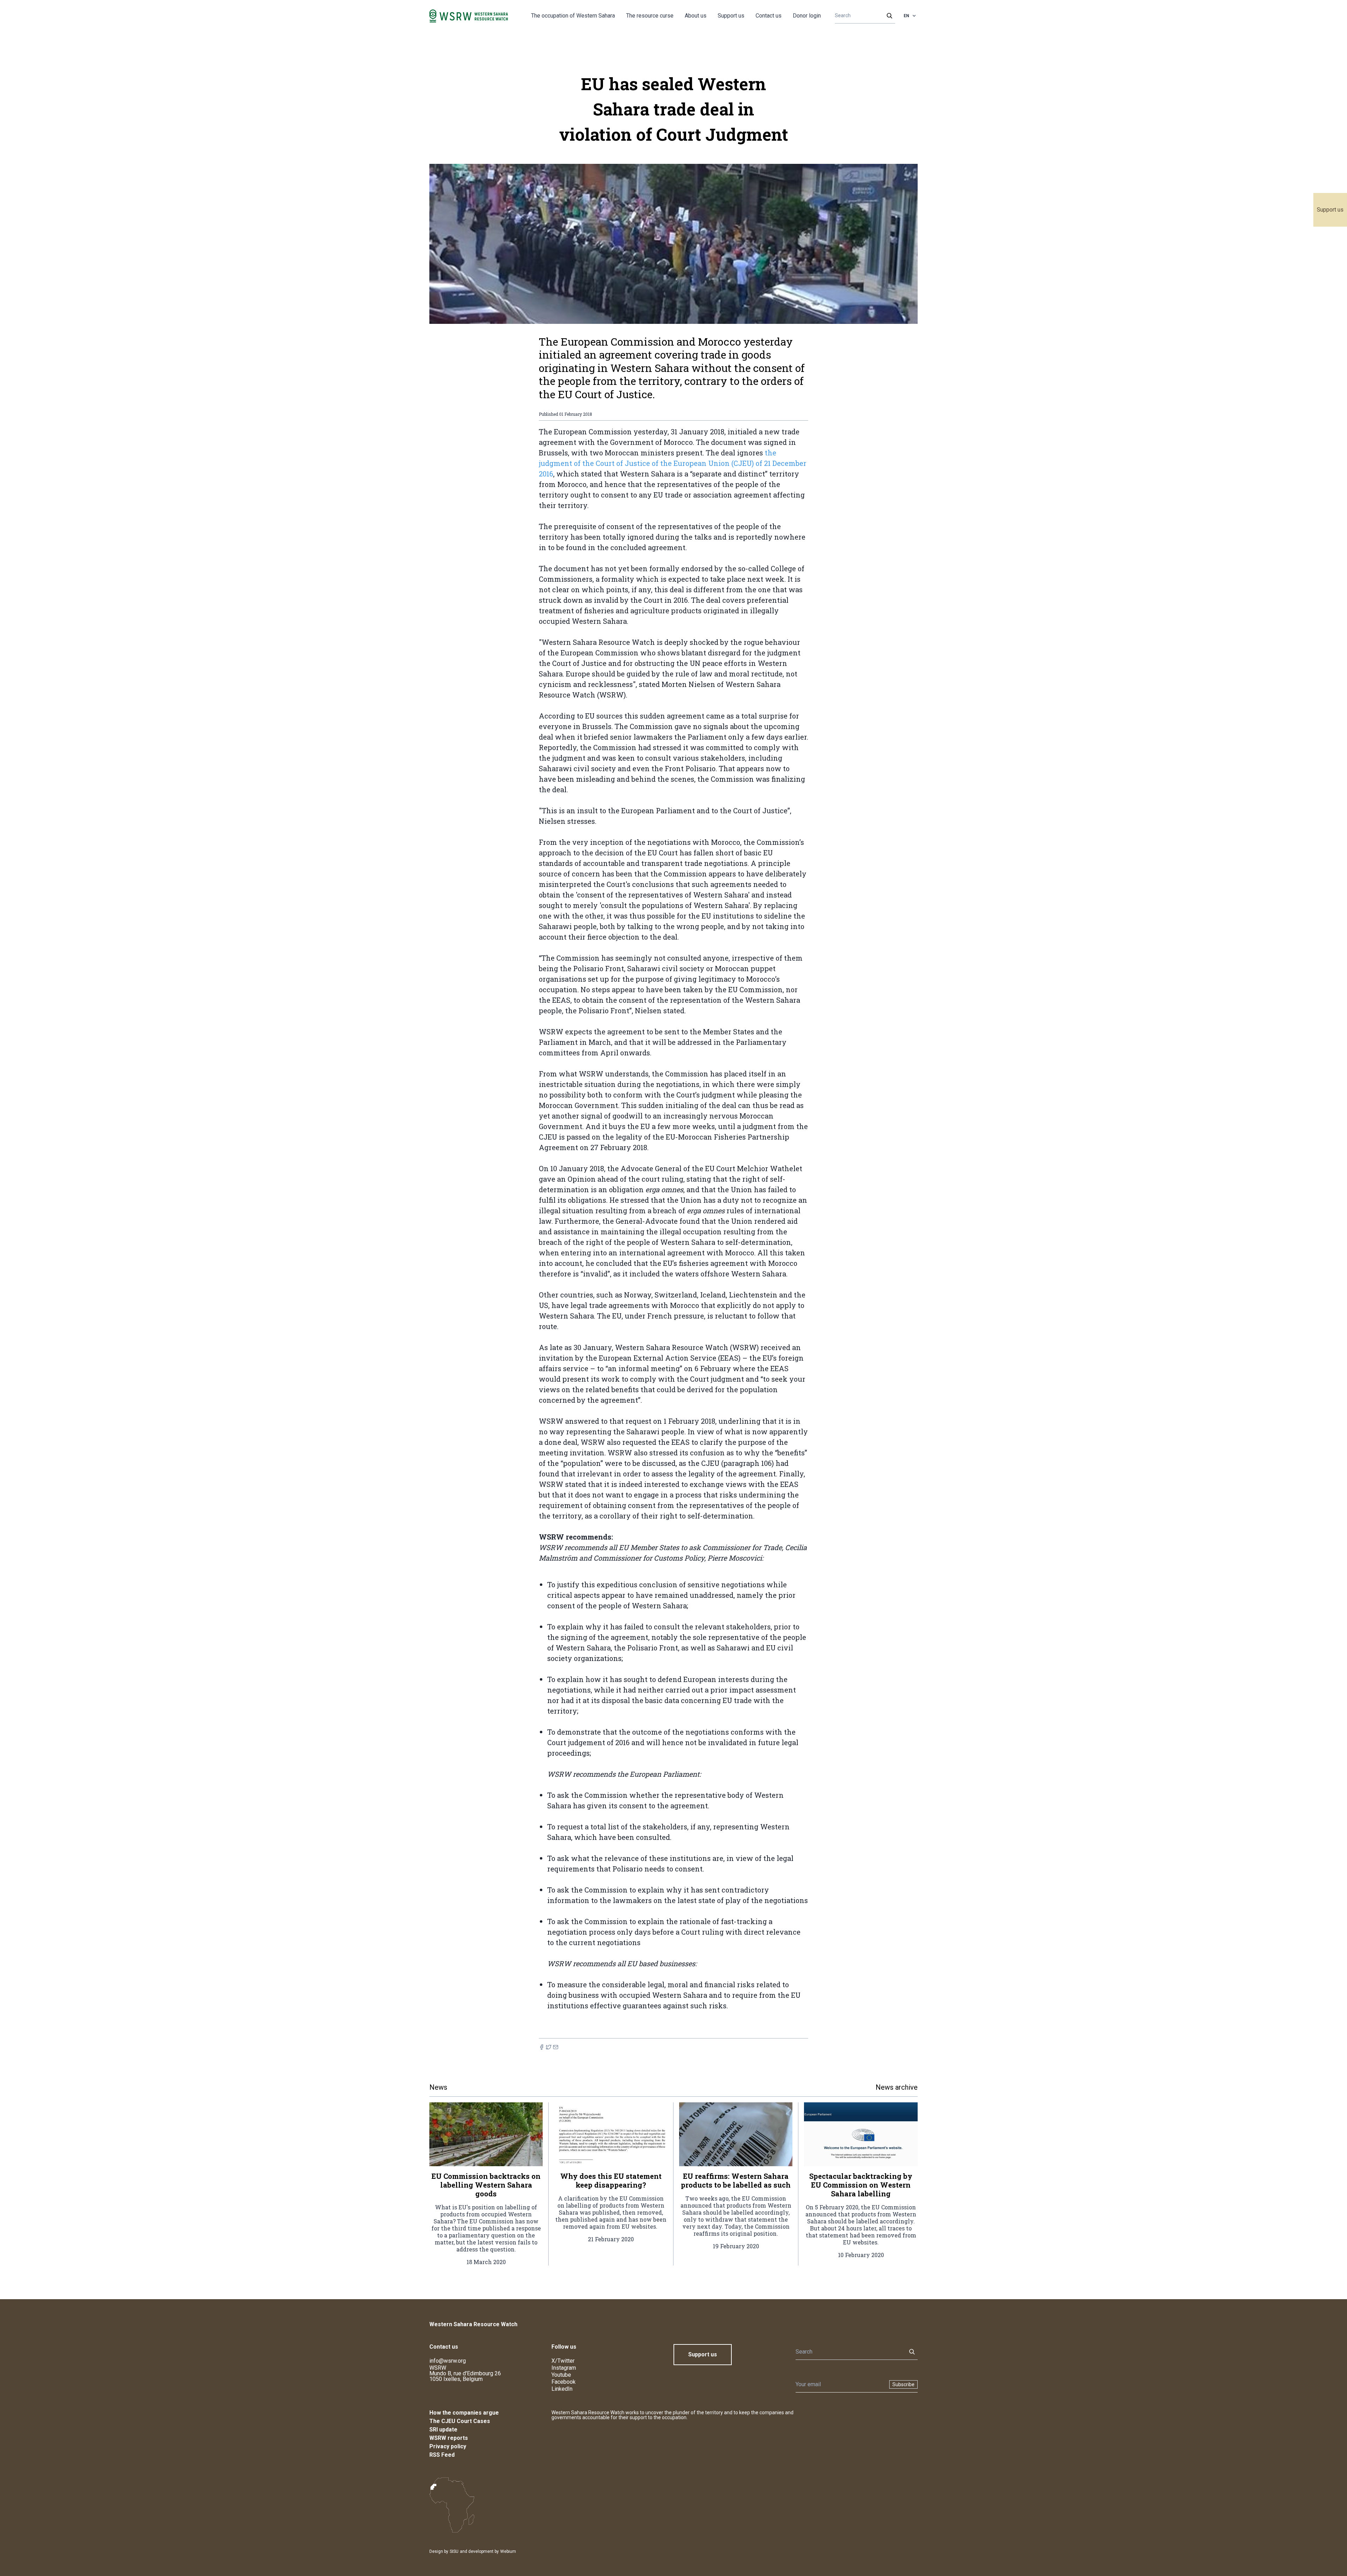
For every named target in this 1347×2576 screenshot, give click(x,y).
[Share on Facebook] (542, 2047)
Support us (1330, 210)
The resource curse (650, 16)
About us (696, 16)
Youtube (561, 2375)
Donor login (807, 16)
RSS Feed (442, 2455)
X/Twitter (563, 2361)
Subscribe (903, 2384)
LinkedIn (562, 2389)
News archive (897, 2087)
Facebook (564, 2382)
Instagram (564, 2368)
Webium (508, 2551)
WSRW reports (449, 2438)
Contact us (769, 16)
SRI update (443, 2430)
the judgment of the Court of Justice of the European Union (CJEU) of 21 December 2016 (673, 463)
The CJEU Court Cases (460, 2421)
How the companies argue (464, 2413)
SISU (454, 2551)
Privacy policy (448, 2446)
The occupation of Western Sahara (573, 16)
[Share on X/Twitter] (549, 2047)
